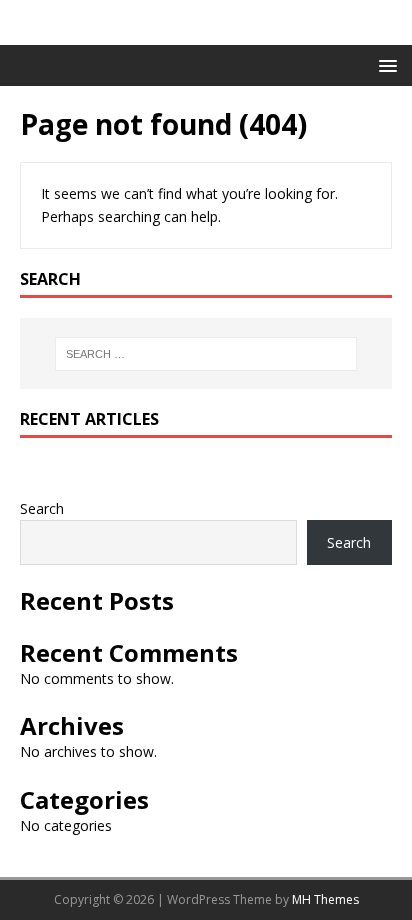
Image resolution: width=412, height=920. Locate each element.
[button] (384, 64)
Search (42, 508)
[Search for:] (206, 354)
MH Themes (325, 899)
